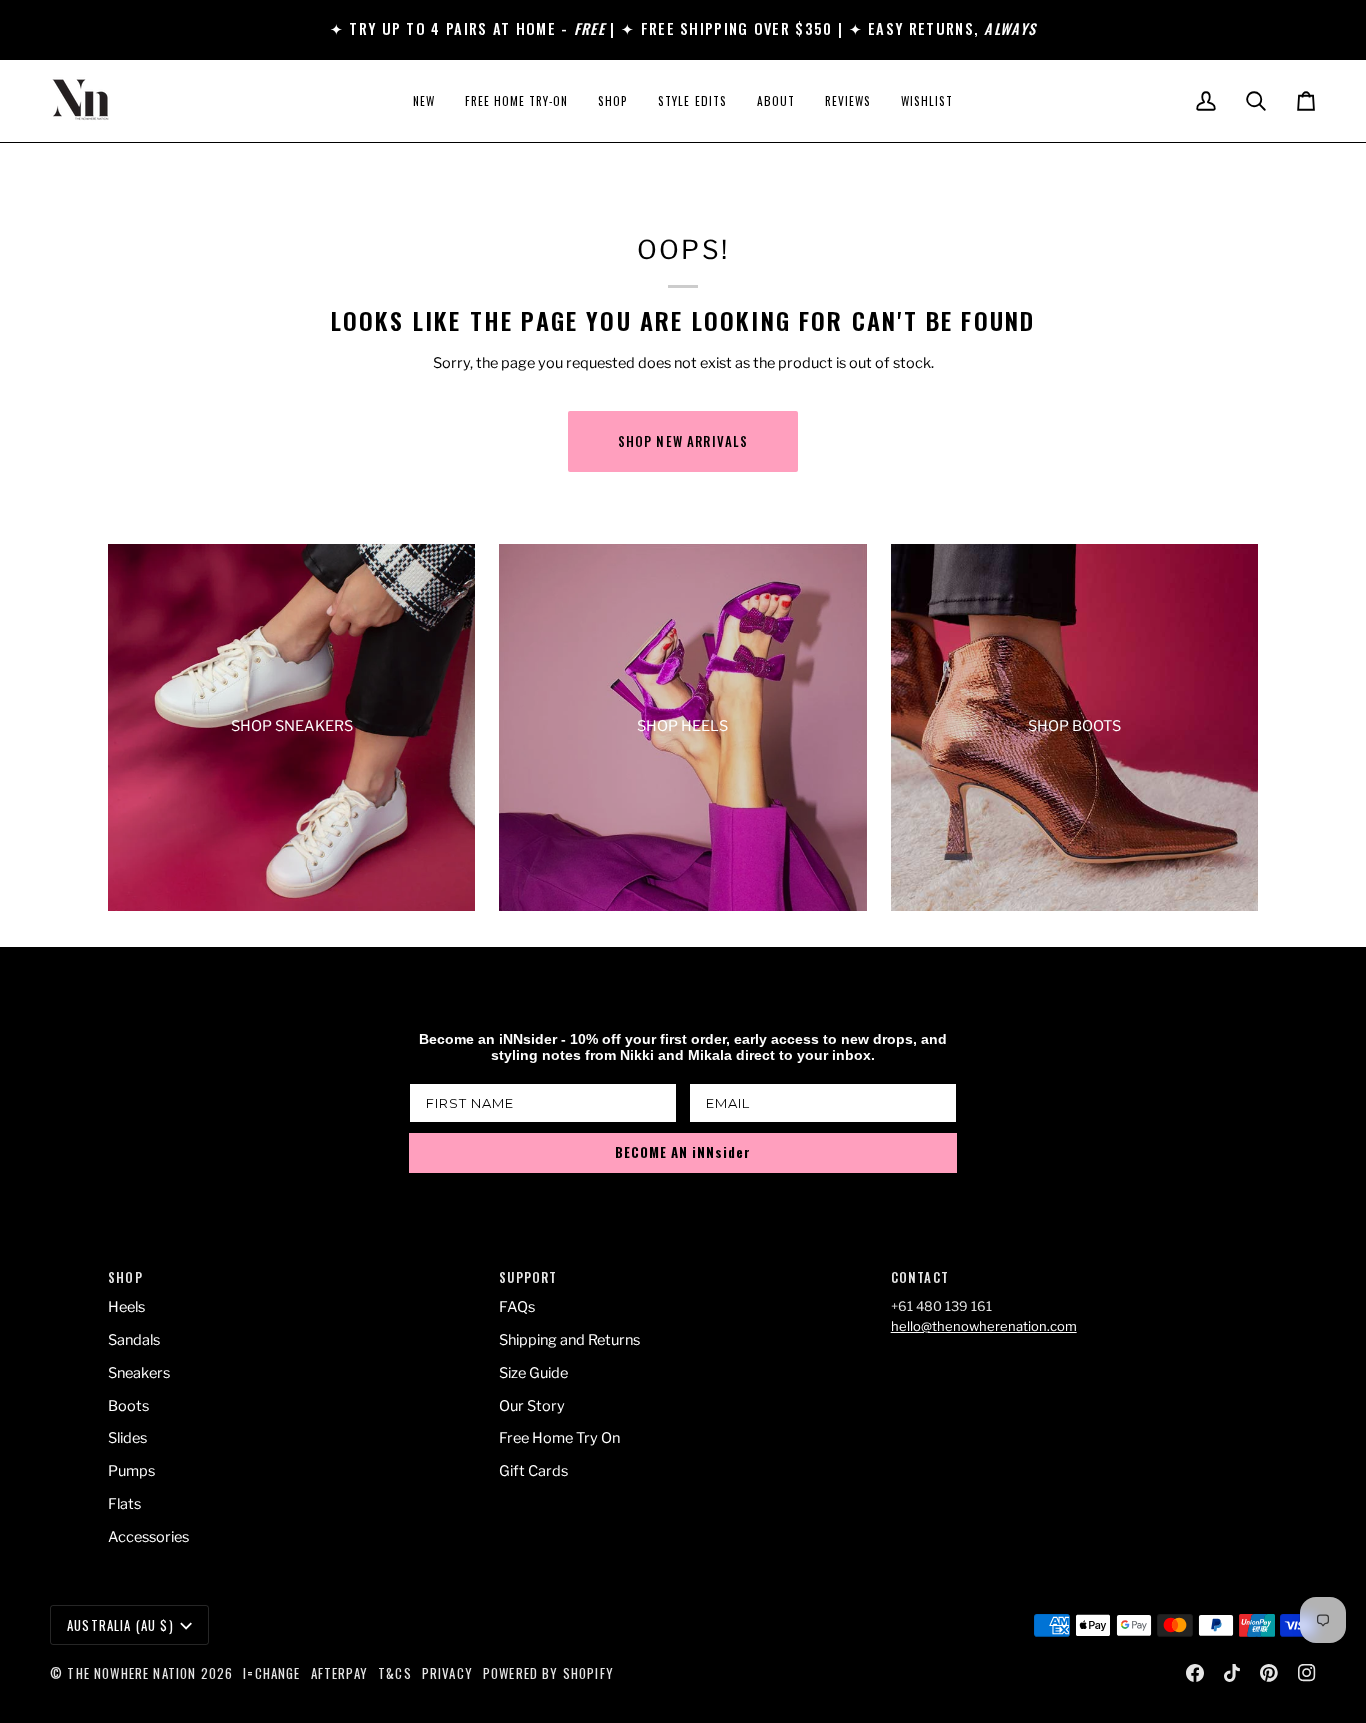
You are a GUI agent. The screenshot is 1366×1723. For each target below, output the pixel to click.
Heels (126, 1307)
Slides (127, 1438)
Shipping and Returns (569, 1340)
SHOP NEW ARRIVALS (683, 441)
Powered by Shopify (548, 1673)
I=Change (271, 1673)
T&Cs (395, 1673)
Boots (128, 1406)
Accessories (148, 1537)
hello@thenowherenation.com (984, 1326)
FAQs (517, 1307)
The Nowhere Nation (131, 1673)
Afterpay (339, 1673)
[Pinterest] (1269, 1673)
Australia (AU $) (120, 1625)
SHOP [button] (125, 1277)
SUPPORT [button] (528, 1277)
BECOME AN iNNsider (683, 1152)
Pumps (131, 1471)
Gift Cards (533, 1471)
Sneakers (139, 1373)
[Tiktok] (1232, 1673)
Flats (124, 1504)
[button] (613, 101)
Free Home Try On (559, 1438)
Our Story (532, 1406)
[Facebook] (1195, 1673)
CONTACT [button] (920, 1277)
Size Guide (533, 1373)
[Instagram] (1307, 1673)
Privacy (447, 1673)
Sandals (134, 1340)
